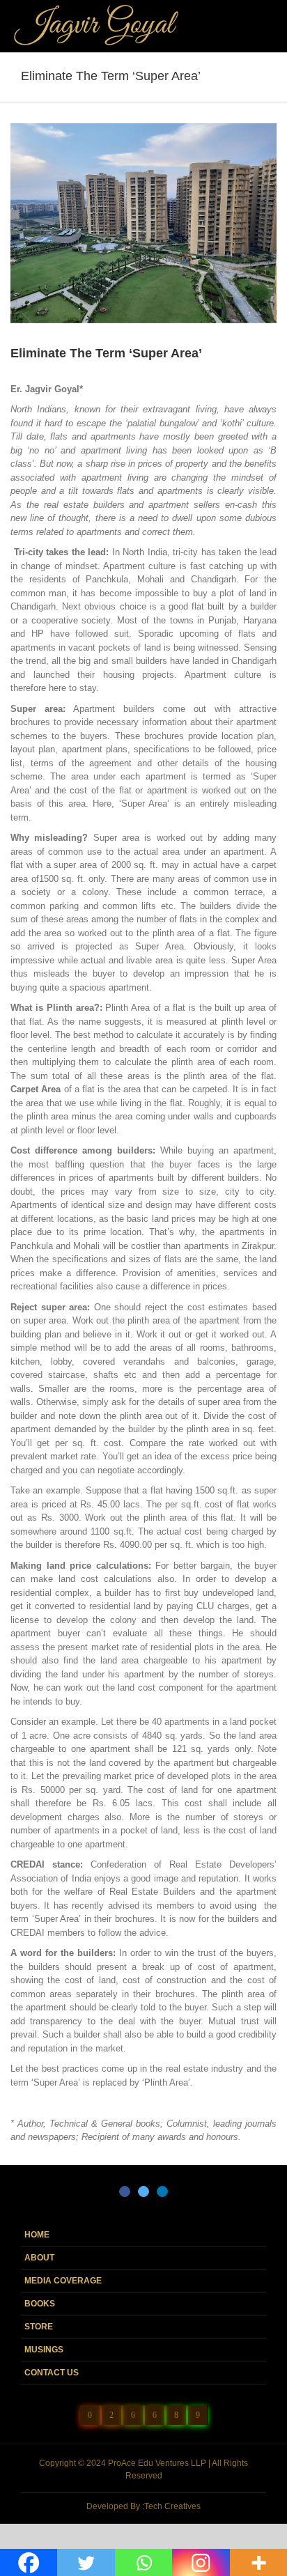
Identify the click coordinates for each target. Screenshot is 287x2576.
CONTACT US (52, 2373)
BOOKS (40, 2304)
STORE (39, 2327)
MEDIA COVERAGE (63, 2281)
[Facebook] (125, 2191)
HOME (37, 2235)
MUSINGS (44, 2350)
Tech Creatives (172, 2506)
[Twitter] (143, 2191)
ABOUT (39, 2258)
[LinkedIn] (162, 2191)
